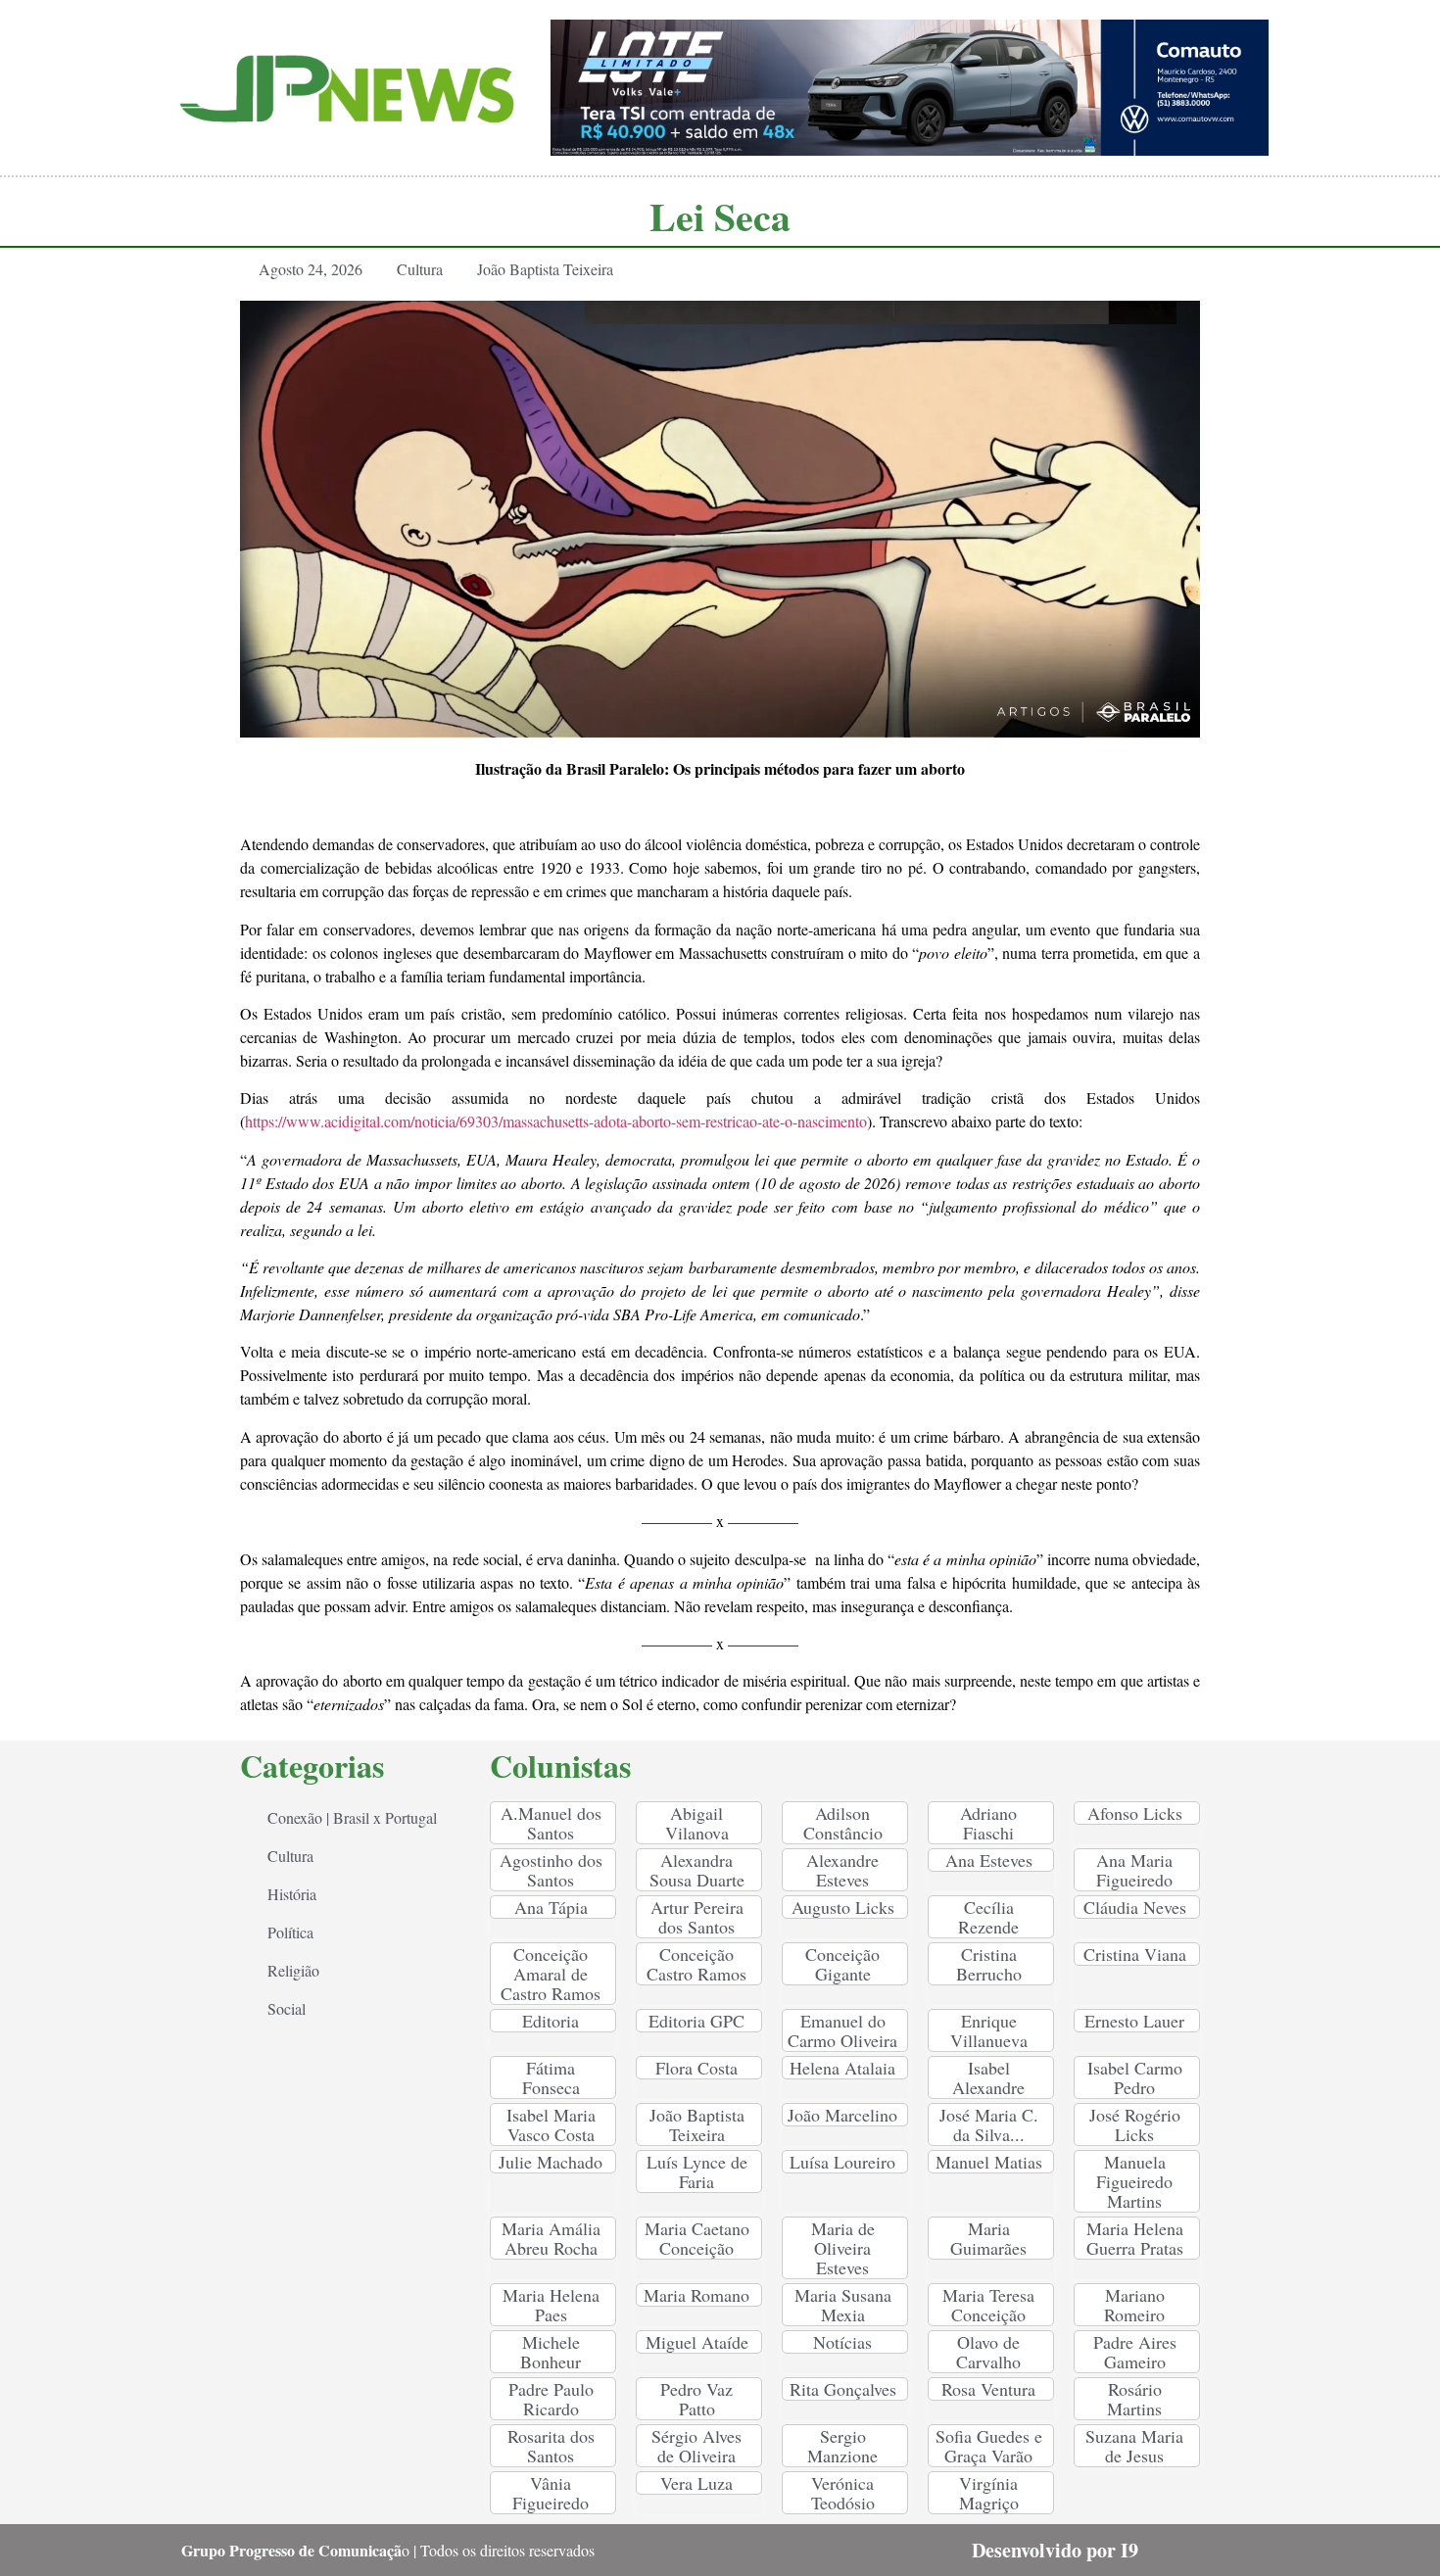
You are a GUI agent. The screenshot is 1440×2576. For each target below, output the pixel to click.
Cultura (420, 269)
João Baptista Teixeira (545, 269)
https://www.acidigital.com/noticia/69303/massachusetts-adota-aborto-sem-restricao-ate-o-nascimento (556, 1121)
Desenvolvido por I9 (1055, 2550)
